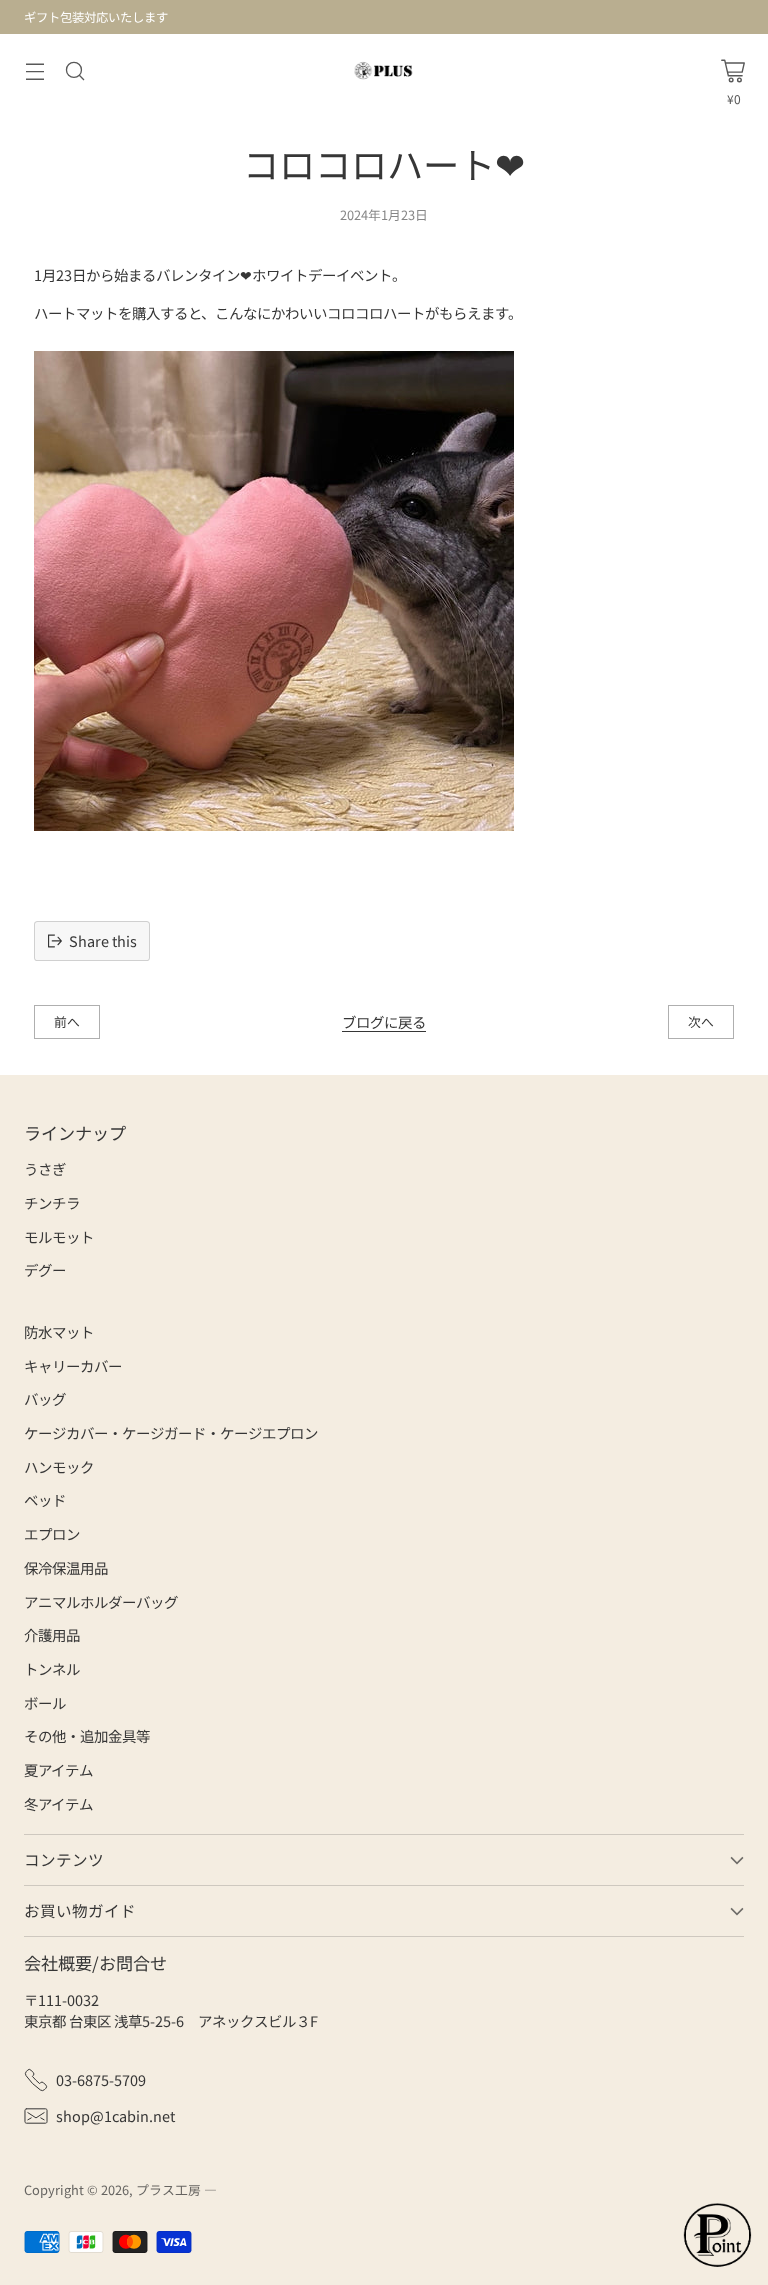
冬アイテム (58, 1803)
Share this (103, 940)
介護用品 (52, 1634)
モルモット (59, 1236)
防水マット (59, 1331)
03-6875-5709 (101, 2079)
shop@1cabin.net (115, 2115)
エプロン (52, 1533)
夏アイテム (58, 1769)
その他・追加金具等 (87, 1735)
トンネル (52, 1668)
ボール (45, 1702)
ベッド (45, 1499)
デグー (45, 1269)
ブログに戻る (384, 1021)
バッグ (45, 1398)
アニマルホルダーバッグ (101, 1601)
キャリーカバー (73, 1365)
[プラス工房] (384, 70)
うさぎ (45, 1168)
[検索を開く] (74, 70)
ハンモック (59, 1466)
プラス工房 (168, 2189)
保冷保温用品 (66, 1567)
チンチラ (52, 1202)
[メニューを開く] (34, 70)
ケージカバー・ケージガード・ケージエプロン (171, 1432)
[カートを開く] (733, 71)
